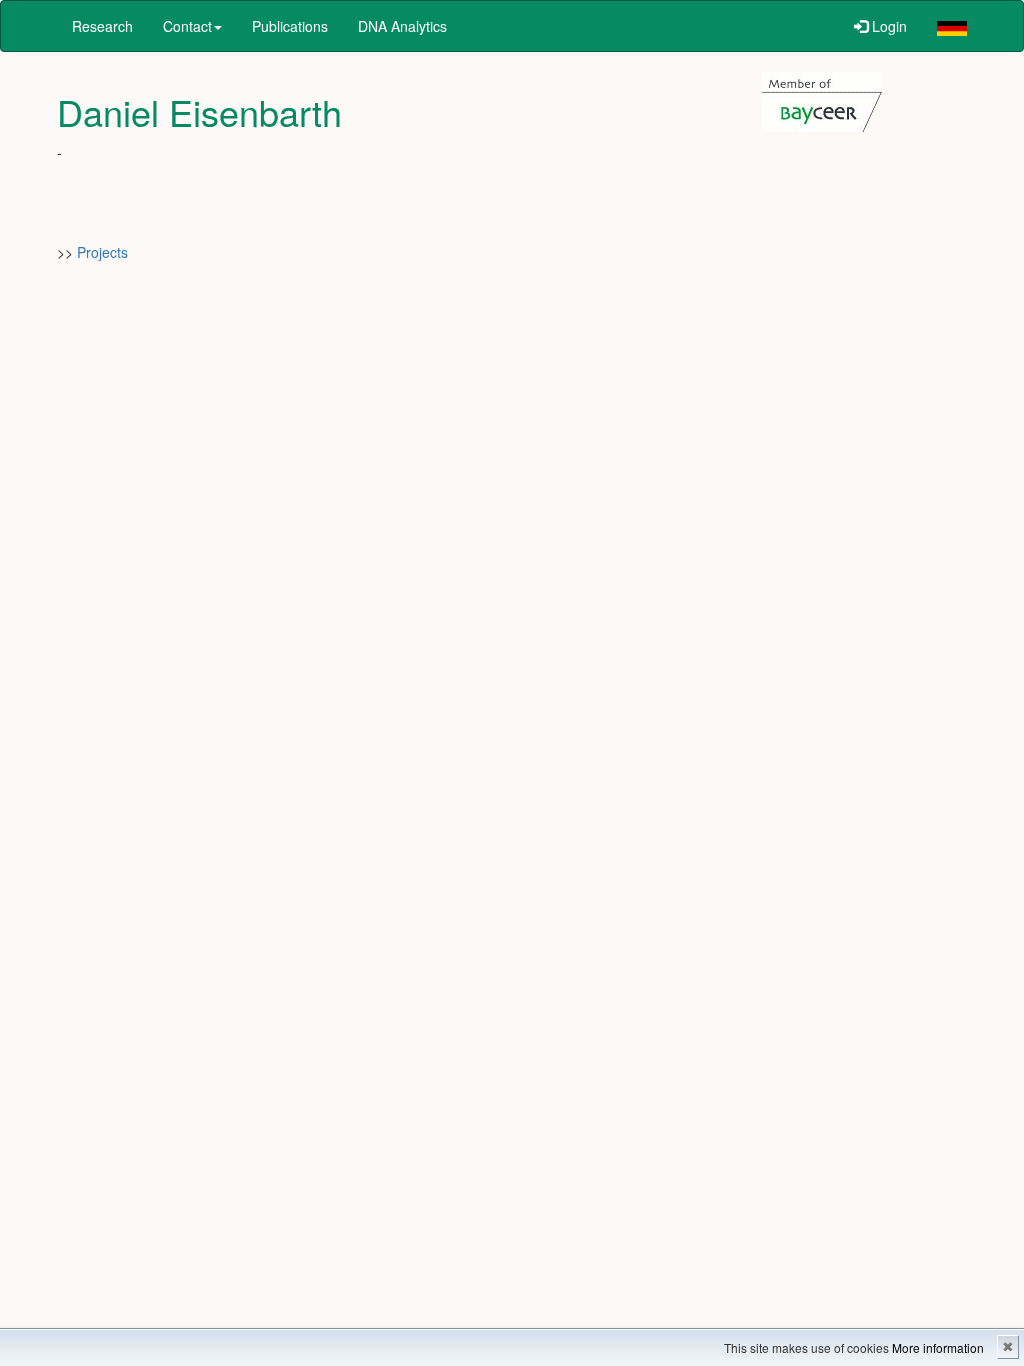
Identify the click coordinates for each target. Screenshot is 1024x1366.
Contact (187, 26)
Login (887, 26)
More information (938, 1347)
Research (102, 26)
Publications (290, 26)
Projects (102, 252)
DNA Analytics (402, 26)
